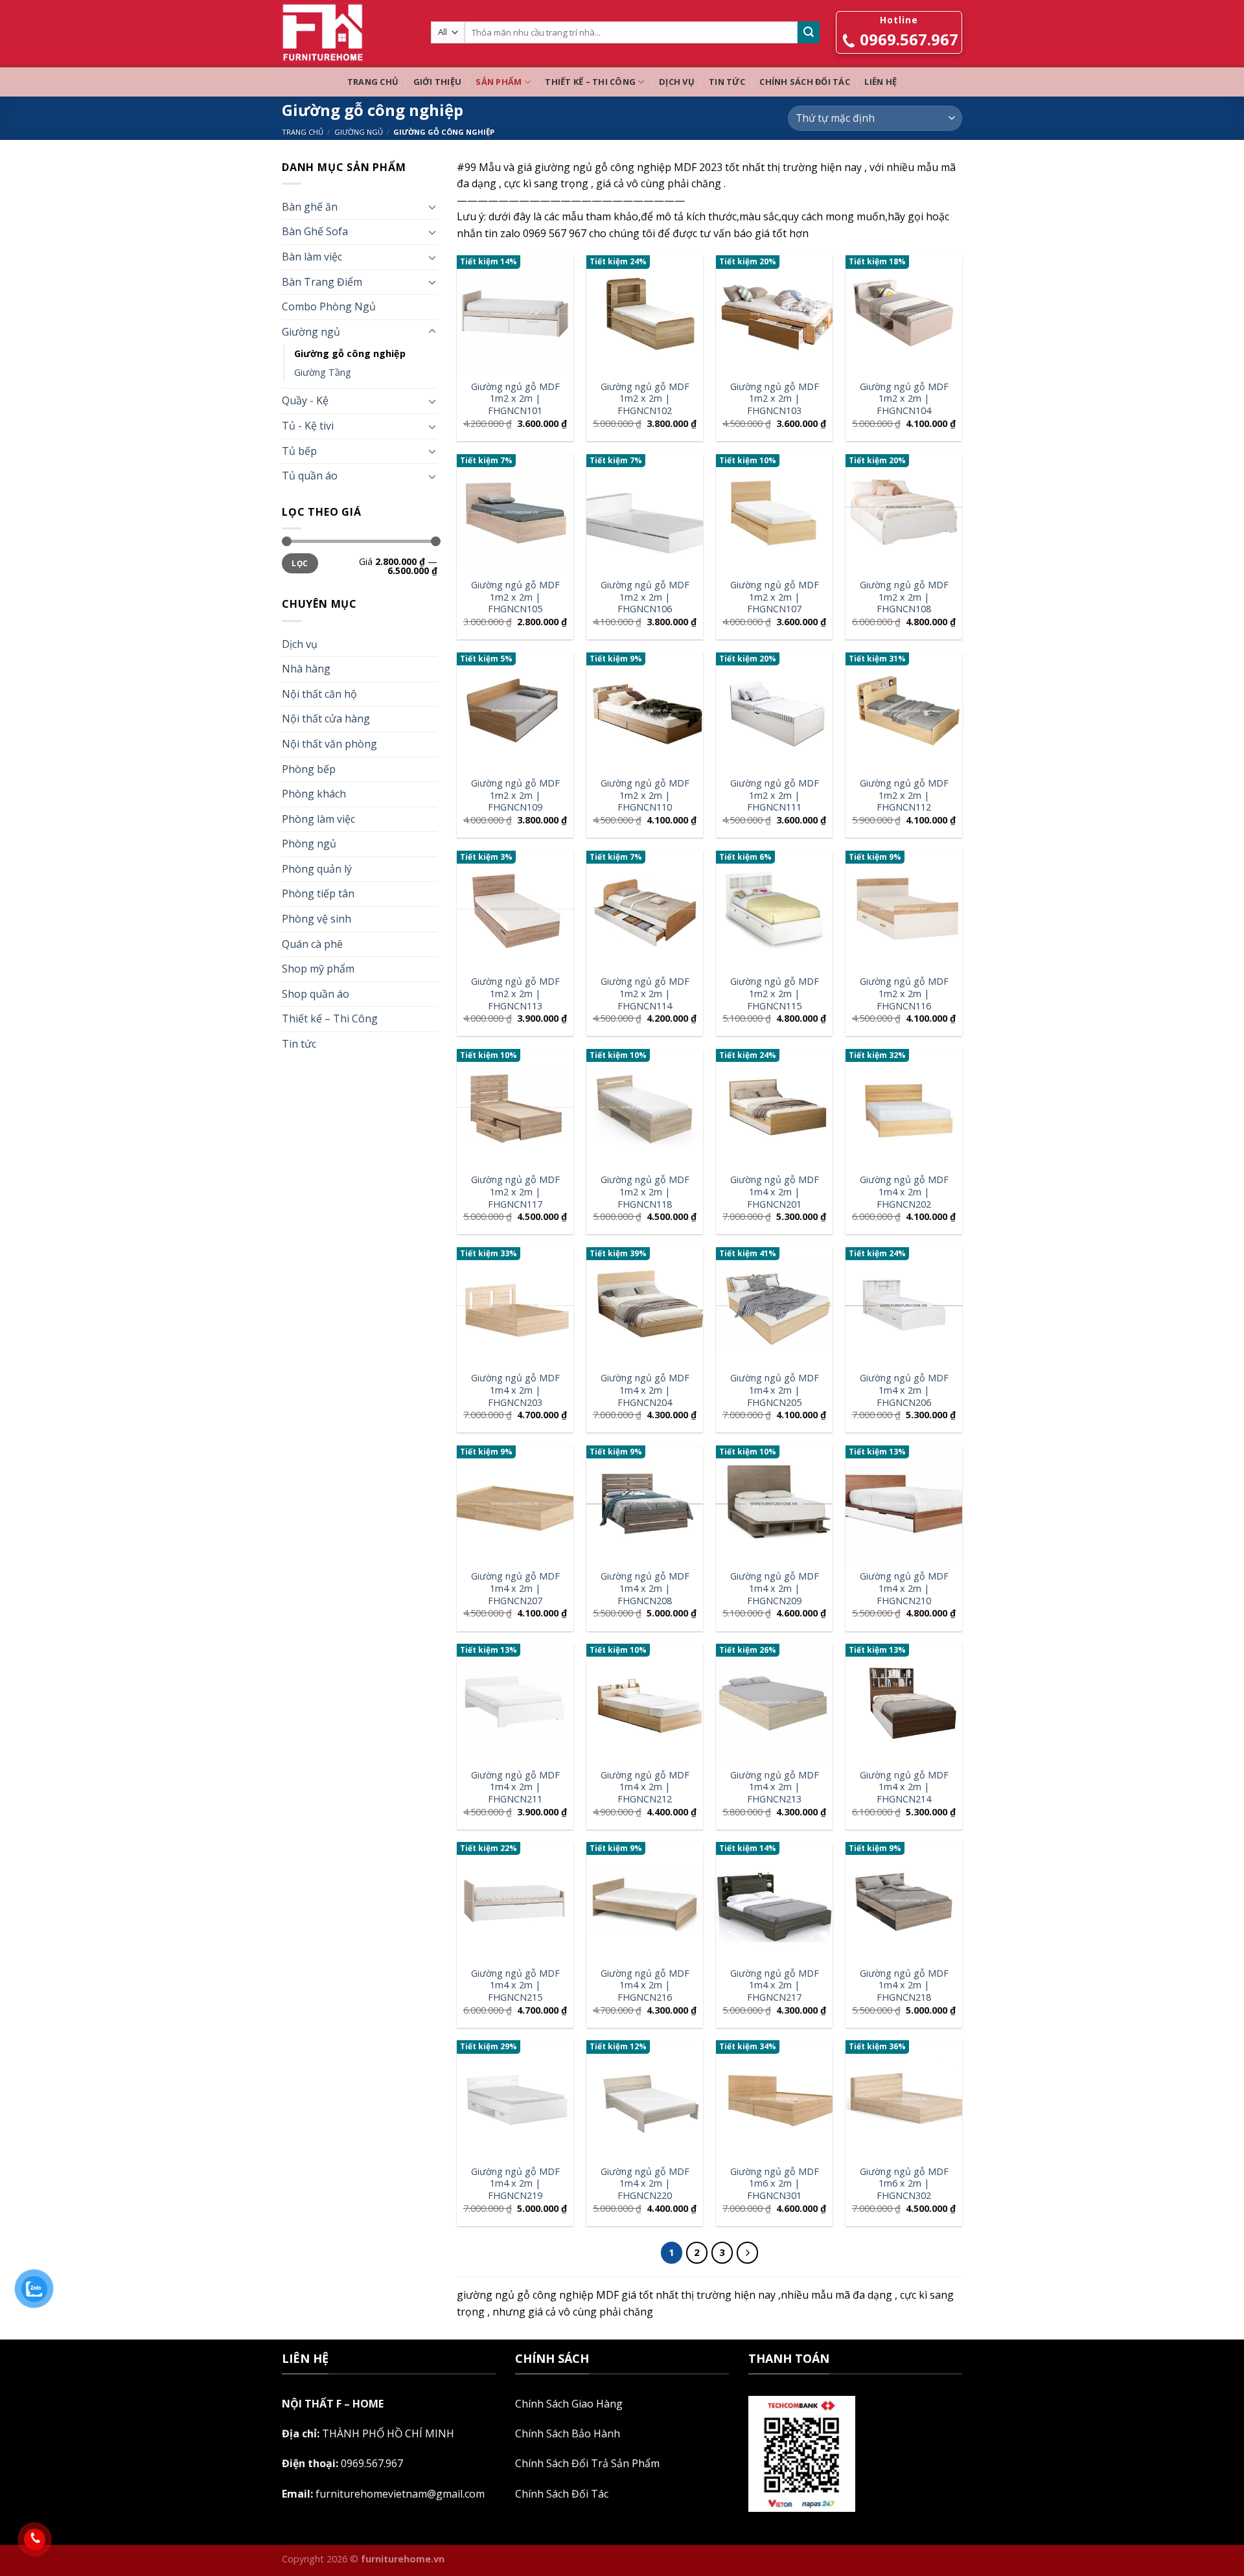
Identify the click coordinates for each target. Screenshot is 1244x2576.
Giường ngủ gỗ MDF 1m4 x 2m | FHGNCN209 (775, 1588)
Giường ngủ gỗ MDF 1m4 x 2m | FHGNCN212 (645, 1787)
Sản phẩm (499, 82)
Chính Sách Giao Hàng (569, 2404)
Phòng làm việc (318, 819)
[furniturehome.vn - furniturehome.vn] (347, 32)
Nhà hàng (306, 669)
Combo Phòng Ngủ (329, 306)
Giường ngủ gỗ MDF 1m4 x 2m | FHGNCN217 (775, 1985)
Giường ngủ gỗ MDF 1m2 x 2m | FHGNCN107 (775, 597)
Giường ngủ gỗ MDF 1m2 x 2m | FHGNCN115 (775, 994)
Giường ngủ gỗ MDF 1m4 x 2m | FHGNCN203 (515, 1390)
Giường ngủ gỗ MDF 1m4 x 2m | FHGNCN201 (775, 1192)
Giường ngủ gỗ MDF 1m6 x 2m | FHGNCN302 (904, 2184)
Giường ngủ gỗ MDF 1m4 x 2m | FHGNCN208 (645, 1588)
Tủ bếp (299, 451)
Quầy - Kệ (305, 400)
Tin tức (727, 82)
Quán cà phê (312, 944)
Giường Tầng (323, 372)
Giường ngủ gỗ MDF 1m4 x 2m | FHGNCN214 (904, 1787)
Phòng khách (314, 794)
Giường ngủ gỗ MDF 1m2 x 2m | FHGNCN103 (775, 399)
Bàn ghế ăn (310, 207)
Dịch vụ (677, 82)
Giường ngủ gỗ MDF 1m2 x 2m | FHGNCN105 (515, 597)
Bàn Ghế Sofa (315, 231)
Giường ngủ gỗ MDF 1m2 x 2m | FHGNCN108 (904, 597)
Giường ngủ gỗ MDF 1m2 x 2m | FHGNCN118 (645, 1192)
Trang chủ (373, 82)
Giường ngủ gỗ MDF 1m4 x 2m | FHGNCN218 (904, 1985)
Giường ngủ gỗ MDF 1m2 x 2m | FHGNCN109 (515, 795)
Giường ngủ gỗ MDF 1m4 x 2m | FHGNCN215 (515, 1985)
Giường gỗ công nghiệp (350, 353)
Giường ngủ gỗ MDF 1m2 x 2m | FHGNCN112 (904, 795)
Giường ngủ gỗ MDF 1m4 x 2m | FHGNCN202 (904, 1192)
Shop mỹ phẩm (318, 969)
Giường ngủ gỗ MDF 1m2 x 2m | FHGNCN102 (645, 399)
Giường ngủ (359, 132)
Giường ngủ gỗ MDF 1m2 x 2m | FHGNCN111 (775, 795)
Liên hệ (881, 82)
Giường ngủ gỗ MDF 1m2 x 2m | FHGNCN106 (645, 597)
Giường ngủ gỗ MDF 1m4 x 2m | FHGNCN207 (515, 1588)
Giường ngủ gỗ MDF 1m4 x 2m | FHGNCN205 (775, 1390)
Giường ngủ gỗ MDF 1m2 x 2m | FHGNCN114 (645, 994)
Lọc (300, 563)
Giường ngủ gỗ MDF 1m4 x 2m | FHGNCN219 (515, 2184)
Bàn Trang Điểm (322, 282)
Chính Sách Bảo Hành (568, 2433)
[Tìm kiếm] (809, 32)
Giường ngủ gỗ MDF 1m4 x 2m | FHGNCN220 (645, 2184)
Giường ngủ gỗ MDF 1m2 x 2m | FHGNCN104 (904, 399)
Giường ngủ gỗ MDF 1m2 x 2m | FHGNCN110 (645, 795)
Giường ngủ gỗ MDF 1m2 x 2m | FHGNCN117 (515, 1192)
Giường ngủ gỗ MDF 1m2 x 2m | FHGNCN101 (515, 399)
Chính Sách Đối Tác (805, 82)
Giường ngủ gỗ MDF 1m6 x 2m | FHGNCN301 (775, 2184)
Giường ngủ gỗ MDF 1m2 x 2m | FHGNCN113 (515, 994)
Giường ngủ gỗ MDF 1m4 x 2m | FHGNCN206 (904, 1390)
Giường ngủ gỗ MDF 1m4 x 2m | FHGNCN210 (904, 1588)
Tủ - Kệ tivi (308, 426)
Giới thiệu (438, 82)
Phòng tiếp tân (318, 893)
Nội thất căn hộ (319, 694)
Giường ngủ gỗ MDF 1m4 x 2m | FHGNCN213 (775, 1787)
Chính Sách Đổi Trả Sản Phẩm (587, 2463)
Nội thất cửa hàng (326, 719)
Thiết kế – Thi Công (590, 82)
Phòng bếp (309, 769)
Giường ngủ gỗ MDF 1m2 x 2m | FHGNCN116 (904, 994)
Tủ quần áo (310, 476)
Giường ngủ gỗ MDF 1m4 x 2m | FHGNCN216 (645, 1985)
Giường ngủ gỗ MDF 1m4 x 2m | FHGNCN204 (645, 1390)
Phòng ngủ (309, 844)
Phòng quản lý (317, 869)
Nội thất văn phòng (329, 744)
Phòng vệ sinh (317, 919)
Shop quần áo (316, 994)
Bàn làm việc (312, 257)
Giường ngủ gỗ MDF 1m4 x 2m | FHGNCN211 (515, 1787)
